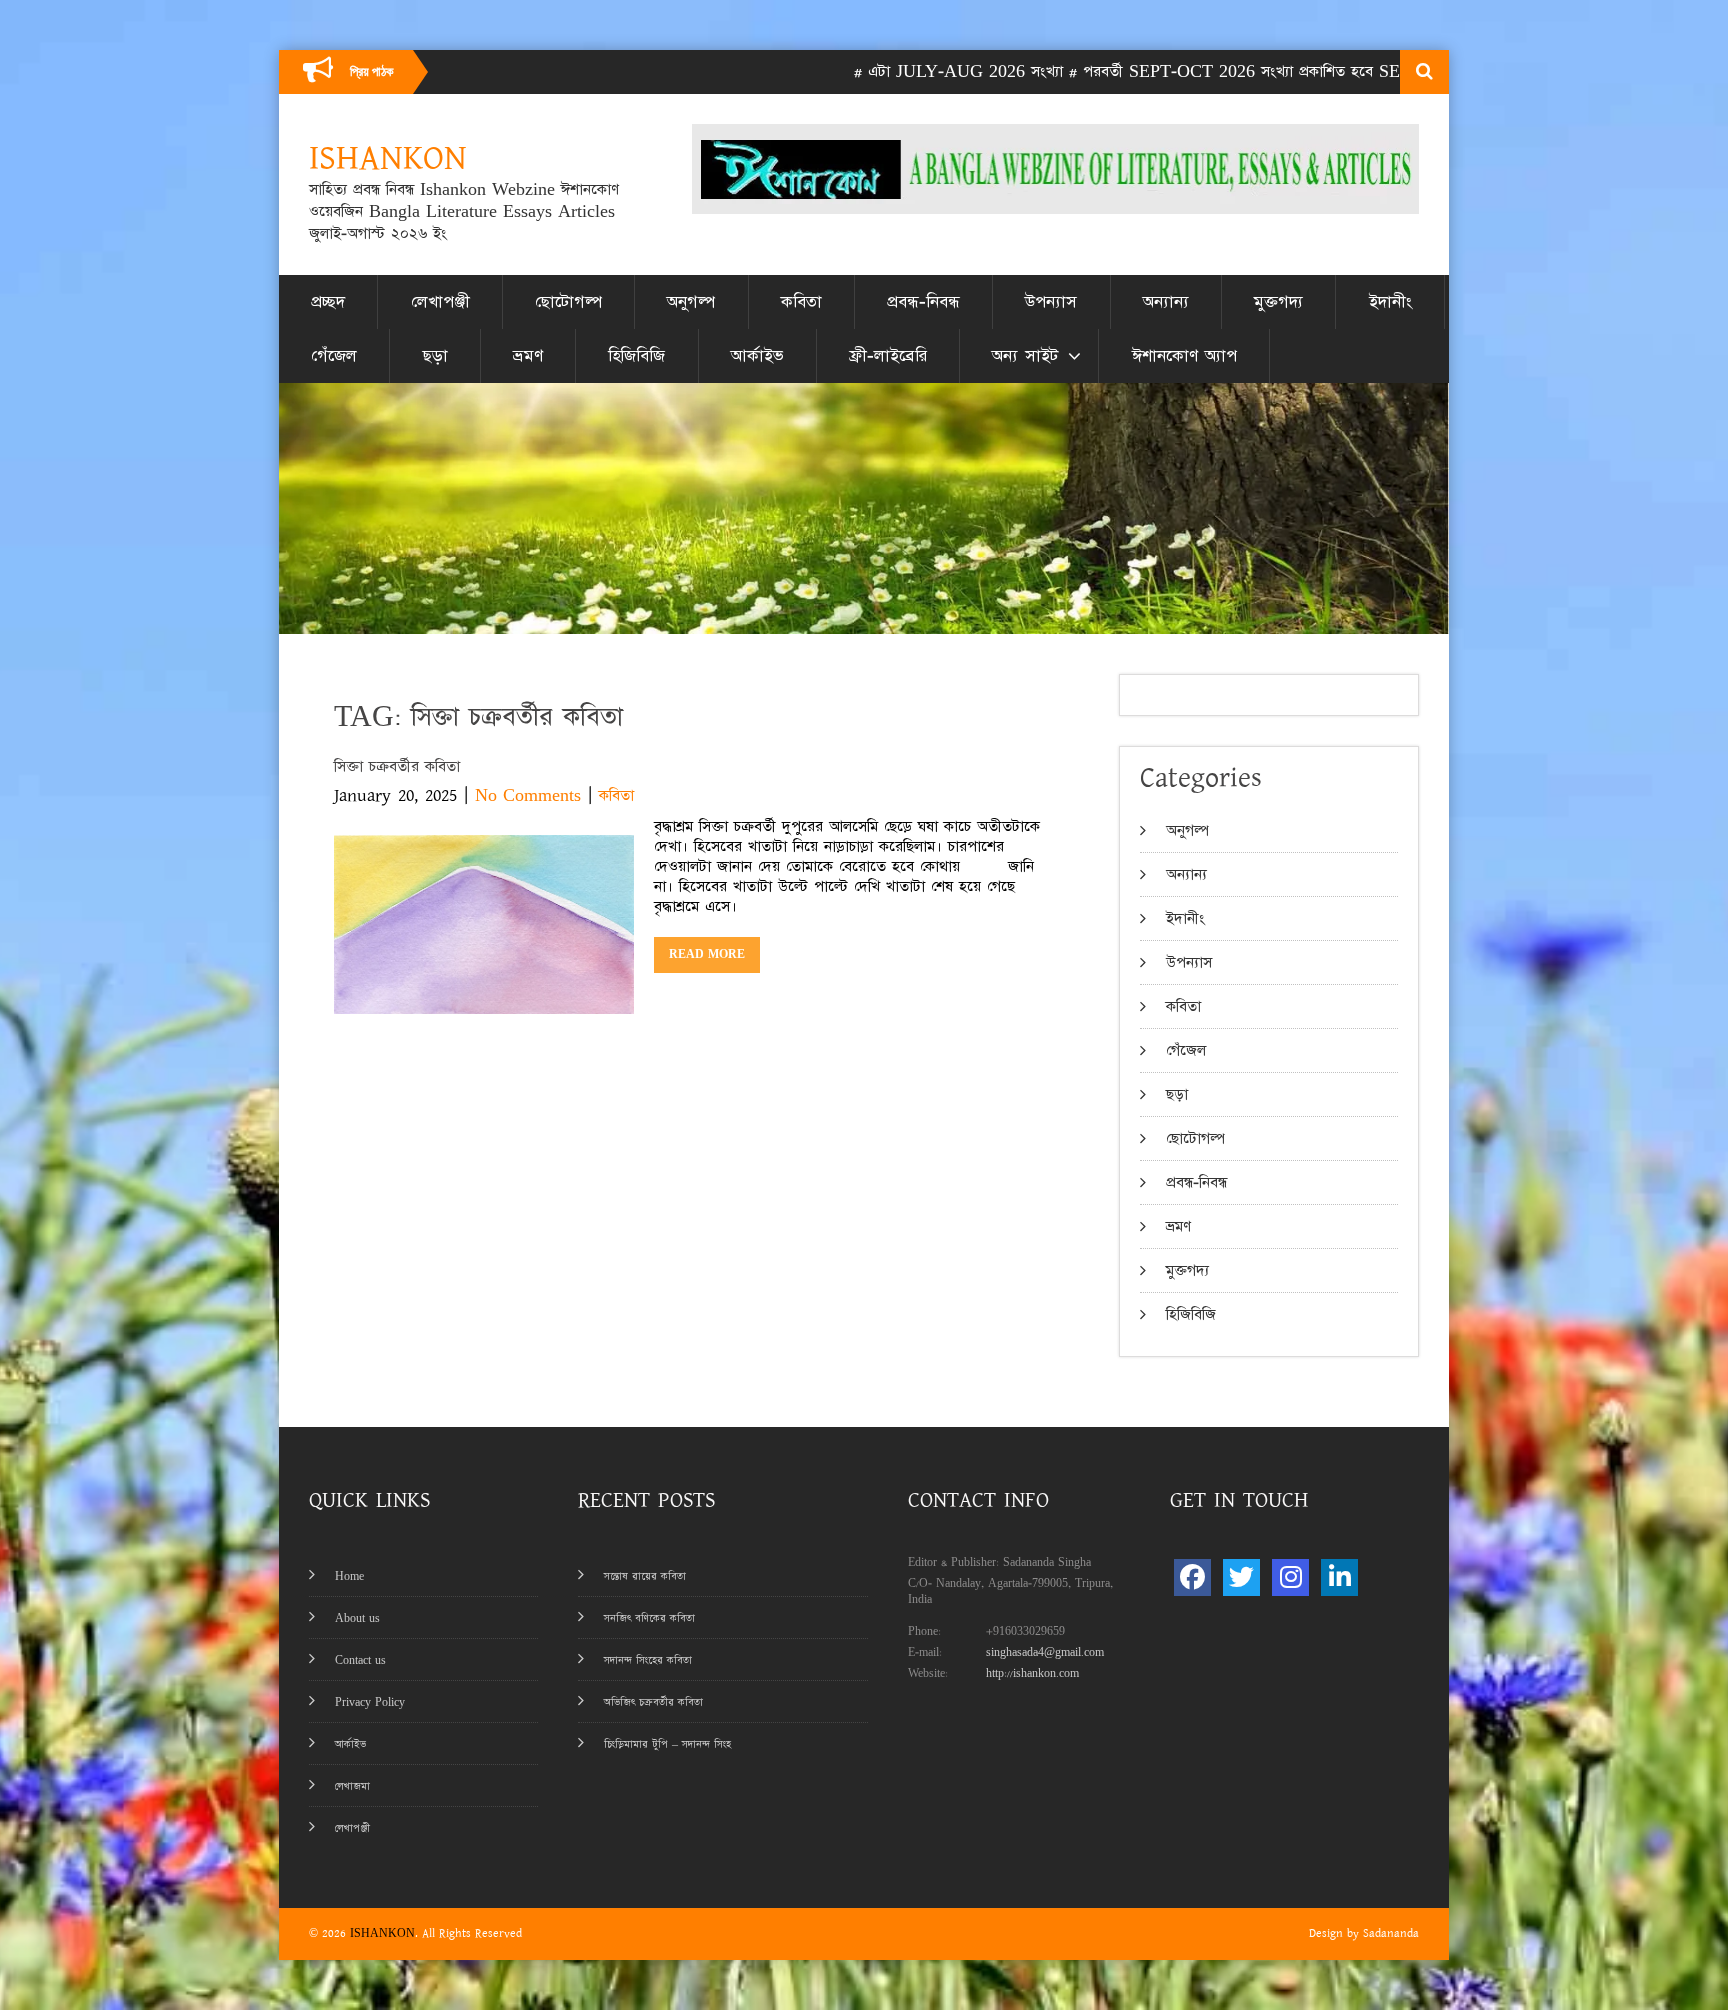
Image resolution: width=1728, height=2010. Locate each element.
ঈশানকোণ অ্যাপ (1184, 356)
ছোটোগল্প (568, 302)
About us (357, 1618)
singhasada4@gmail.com (1045, 1652)
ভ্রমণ (528, 356)
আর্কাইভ (757, 356)
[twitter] (1241, 1577)
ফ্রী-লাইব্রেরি (888, 356)
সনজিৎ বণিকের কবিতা (649, 1618)
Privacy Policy (370, 1702)
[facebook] (1192, 1577)
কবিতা (801, 302)
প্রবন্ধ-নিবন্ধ (923, 302)
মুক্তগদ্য (1278, 302)
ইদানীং (1390, 302)
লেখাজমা (352, 1786)
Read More (707, 954)
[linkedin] (1339, 1577)
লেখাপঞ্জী (440, 302)
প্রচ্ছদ (328, 302)
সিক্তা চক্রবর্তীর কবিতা (397, 766)
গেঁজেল (334, 356)
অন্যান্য (1166, 302)
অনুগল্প (691, 302)
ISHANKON (382, 1933)
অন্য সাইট (1025, 356)
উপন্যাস (1051, 302)
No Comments (528, 795)
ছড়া (435, 356)
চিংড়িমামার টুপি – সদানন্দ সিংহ (667, 1744)
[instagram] (1290, 1577)
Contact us (360, 1660)
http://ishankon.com (1032, 1673)
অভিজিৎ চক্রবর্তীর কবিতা (653, 1702)
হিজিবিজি (636, 356)
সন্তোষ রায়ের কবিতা (645, 1576)
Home (349, 1576)
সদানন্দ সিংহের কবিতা (648, 1660)
